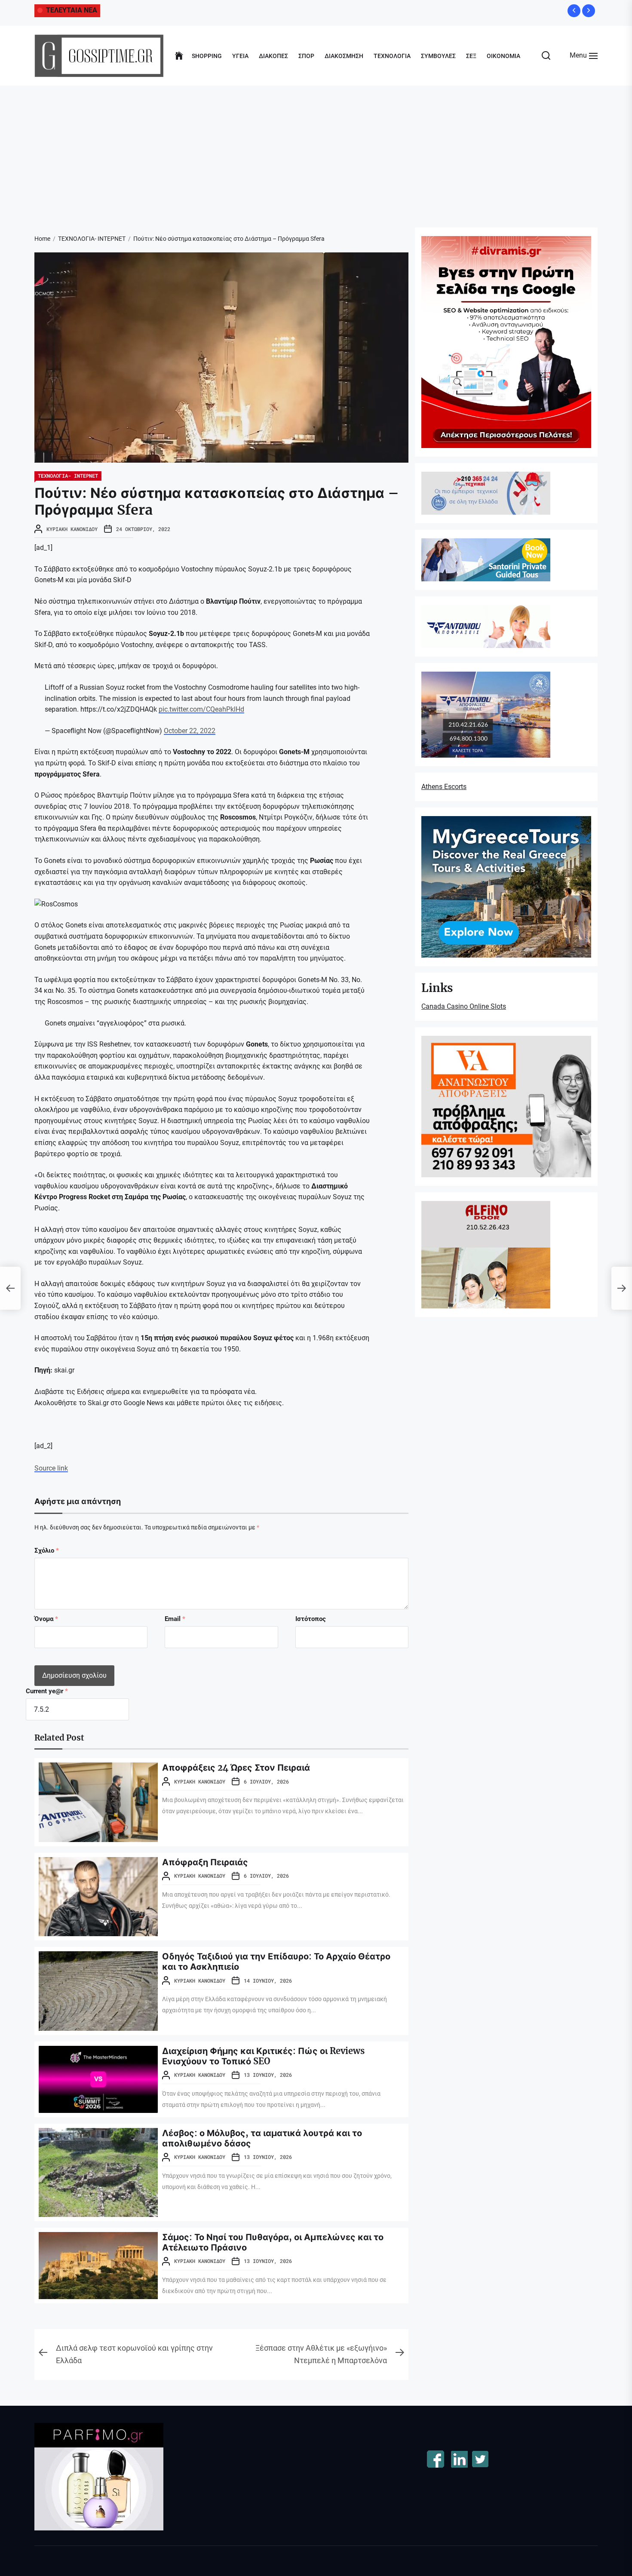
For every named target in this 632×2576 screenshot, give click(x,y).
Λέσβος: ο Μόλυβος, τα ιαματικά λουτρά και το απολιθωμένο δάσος (262, 2138)
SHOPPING (207, 56)
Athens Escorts (444, 787)
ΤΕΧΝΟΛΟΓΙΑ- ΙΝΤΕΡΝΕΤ (68, 476)
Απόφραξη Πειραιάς (205, 1862)
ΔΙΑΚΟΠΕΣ (273, 56)
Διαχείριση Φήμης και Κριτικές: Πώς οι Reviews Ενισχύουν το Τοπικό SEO (263, 2056)
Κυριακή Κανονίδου (72, 529)
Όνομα (46, 1619)
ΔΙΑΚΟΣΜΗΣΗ (344, 56)
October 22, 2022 (190, 731)
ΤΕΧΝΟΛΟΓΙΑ (392, 56)
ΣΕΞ (471, 56)
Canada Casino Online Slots (464, 1006)
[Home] (179, 56)
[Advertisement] (316, 150)
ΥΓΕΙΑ (240, 56)
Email (175, 1619)
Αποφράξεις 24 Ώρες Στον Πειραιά (236, 1767)
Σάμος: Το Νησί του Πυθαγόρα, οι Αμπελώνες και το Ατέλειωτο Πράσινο (273, 2242)
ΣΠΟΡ (306, 56)
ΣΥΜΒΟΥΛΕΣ (438, 56)
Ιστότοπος (311, 1619)
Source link (51, 1468)
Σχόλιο (47, 1551)
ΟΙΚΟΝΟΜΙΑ (503, 56)
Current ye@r (47, 1691)
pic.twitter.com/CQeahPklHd (201, 709)
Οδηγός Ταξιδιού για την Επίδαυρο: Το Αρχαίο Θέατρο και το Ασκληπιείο (276, 1961)
